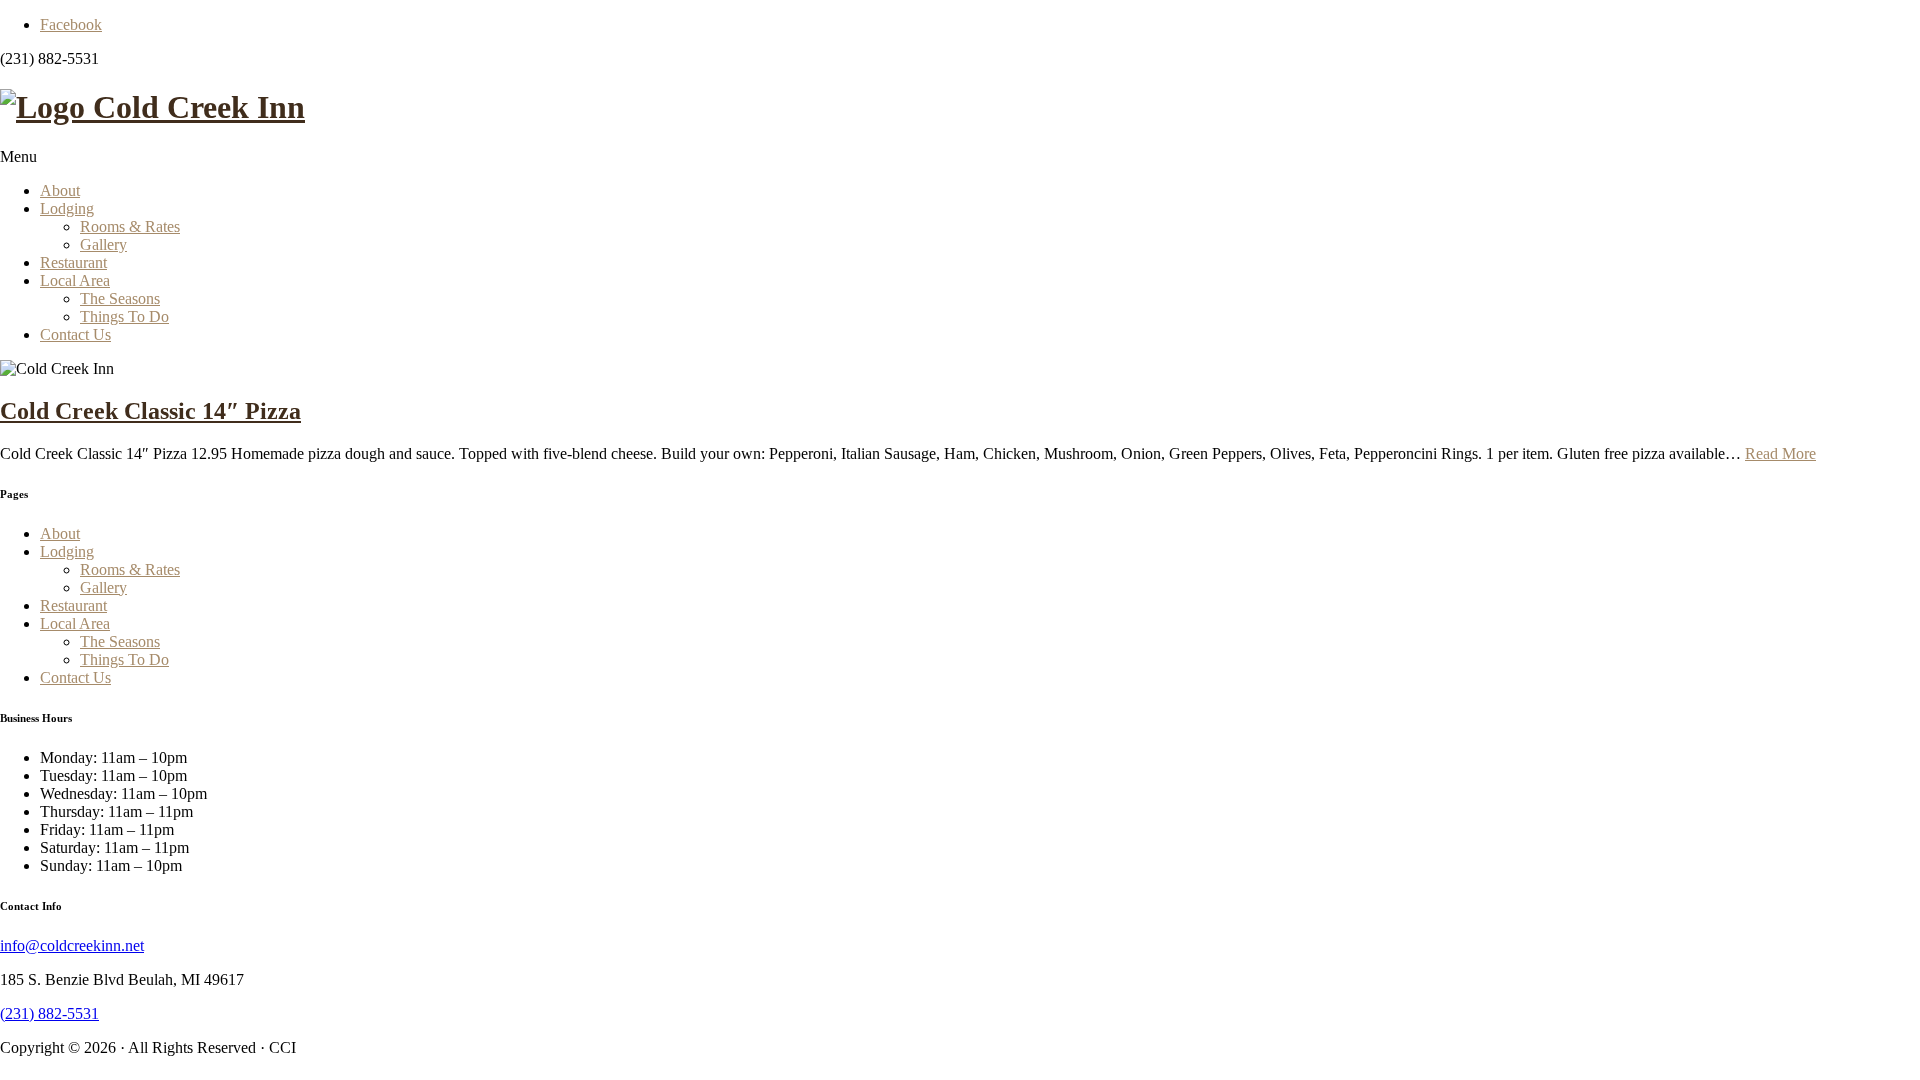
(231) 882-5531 (49, 1013)
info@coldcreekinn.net (72, 945)
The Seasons (120, 298)
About (60, 190)
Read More (1780, 453)
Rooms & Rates (130, 226)
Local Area (75, 280)
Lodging (67, 208)
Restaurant (73, 262)
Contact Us (75, 334)
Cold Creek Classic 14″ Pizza (150, 411)
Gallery (103, 244)
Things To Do (124, 316)
